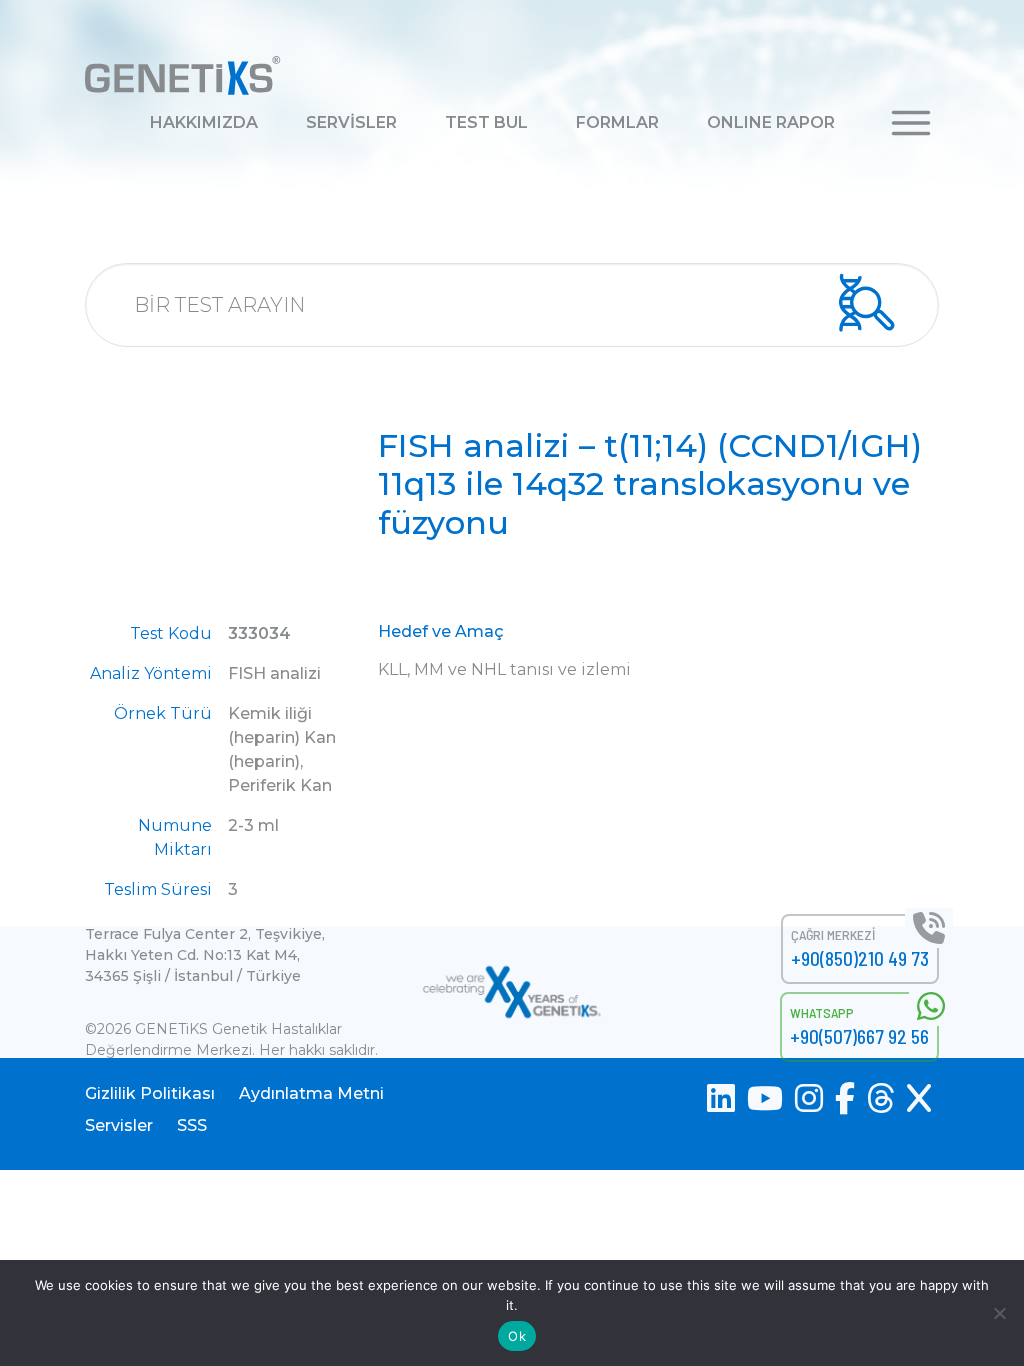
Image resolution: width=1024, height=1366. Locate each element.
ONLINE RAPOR (771, 122)
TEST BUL (486, 122)
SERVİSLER (351, 122)
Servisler (119, 1125)
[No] (999, 1313)
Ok (517, 1336)
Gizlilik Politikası (150, 1093)
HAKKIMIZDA (204, 122)
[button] (911, 121)
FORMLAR (617, 122)
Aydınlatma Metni (311, 1093)
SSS (192, 1125)
